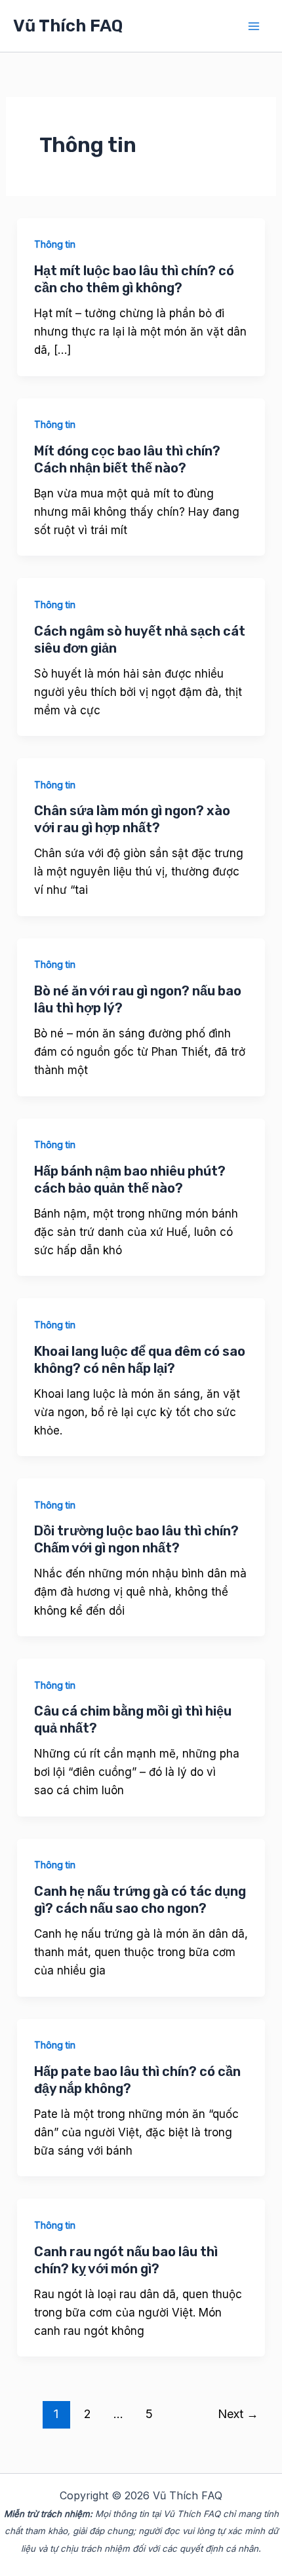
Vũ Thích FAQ (68, 26)
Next (238, 2413)
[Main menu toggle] (254, 26)
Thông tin (55, 244)
